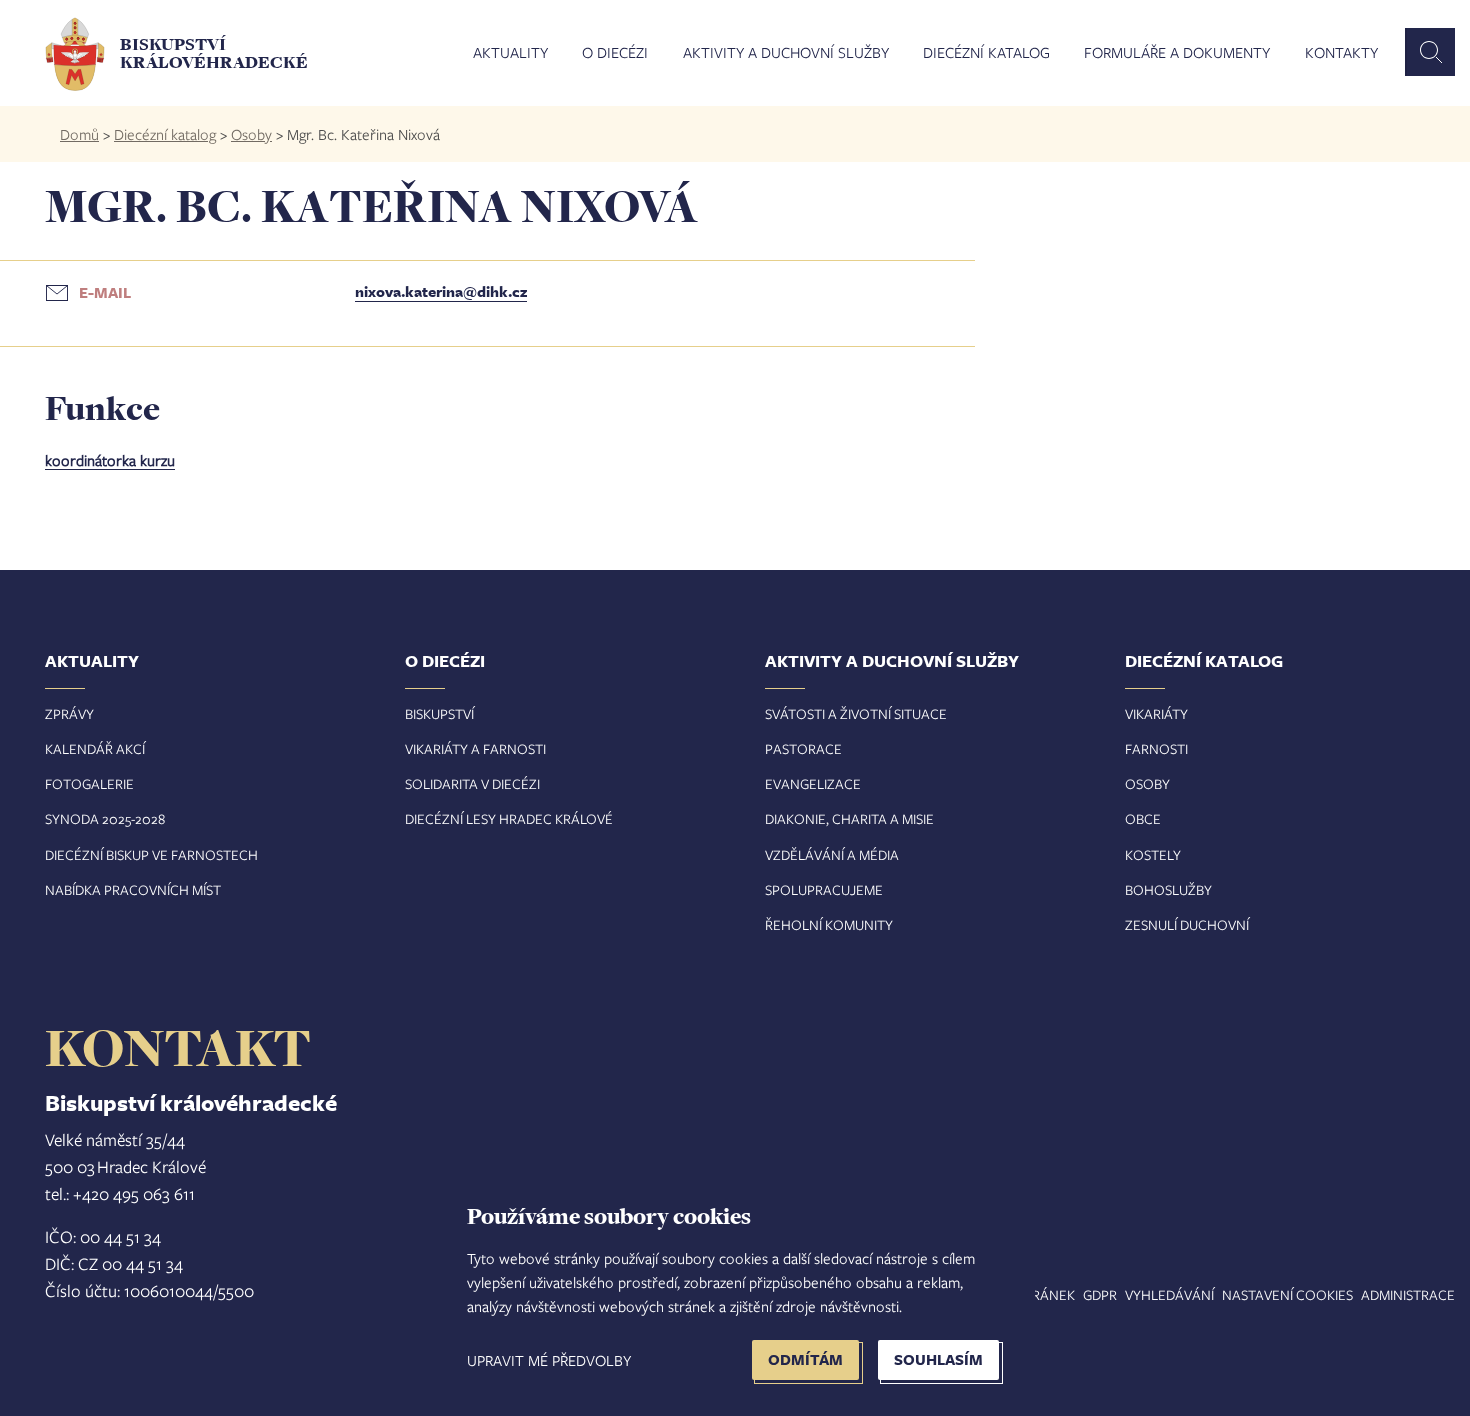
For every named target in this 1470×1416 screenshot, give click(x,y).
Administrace (1408, 1294)
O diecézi (615, 53)
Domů (79, 134)
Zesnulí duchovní (1187, 924)
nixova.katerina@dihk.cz (441, 291)
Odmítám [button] (805, 1359)
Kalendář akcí (95, 748)
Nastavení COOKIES (1287, 1294)
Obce (1143, 818)
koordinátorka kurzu (110, 460)
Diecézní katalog (986, 53)
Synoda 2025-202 (101, 818)
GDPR (1100, 1294)
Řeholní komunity (829, 924)
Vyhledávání (1169, 1294)
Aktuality (510, 53)
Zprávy (69, 713)
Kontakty (1341, 53)
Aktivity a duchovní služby (786, 53)
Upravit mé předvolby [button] (549, 1360)
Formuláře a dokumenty (1177, 53)
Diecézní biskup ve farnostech (151, 854)
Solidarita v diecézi (472, 783)
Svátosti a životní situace (856, 713)
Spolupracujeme (824, 889)
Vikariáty (1156, 713)
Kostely (1153, 854)
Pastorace (803, 748)
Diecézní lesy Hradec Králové (509, 818)
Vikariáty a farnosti (475, 748)
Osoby (251, 134)
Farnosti (1156, 748)
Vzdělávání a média (832, 854)
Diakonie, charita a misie (849, 818)
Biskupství (439, 713)
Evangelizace (813, 783)
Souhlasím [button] (938, 1359)
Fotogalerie (89, 783)
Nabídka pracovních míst (133, 889)
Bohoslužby (1168, 889)
